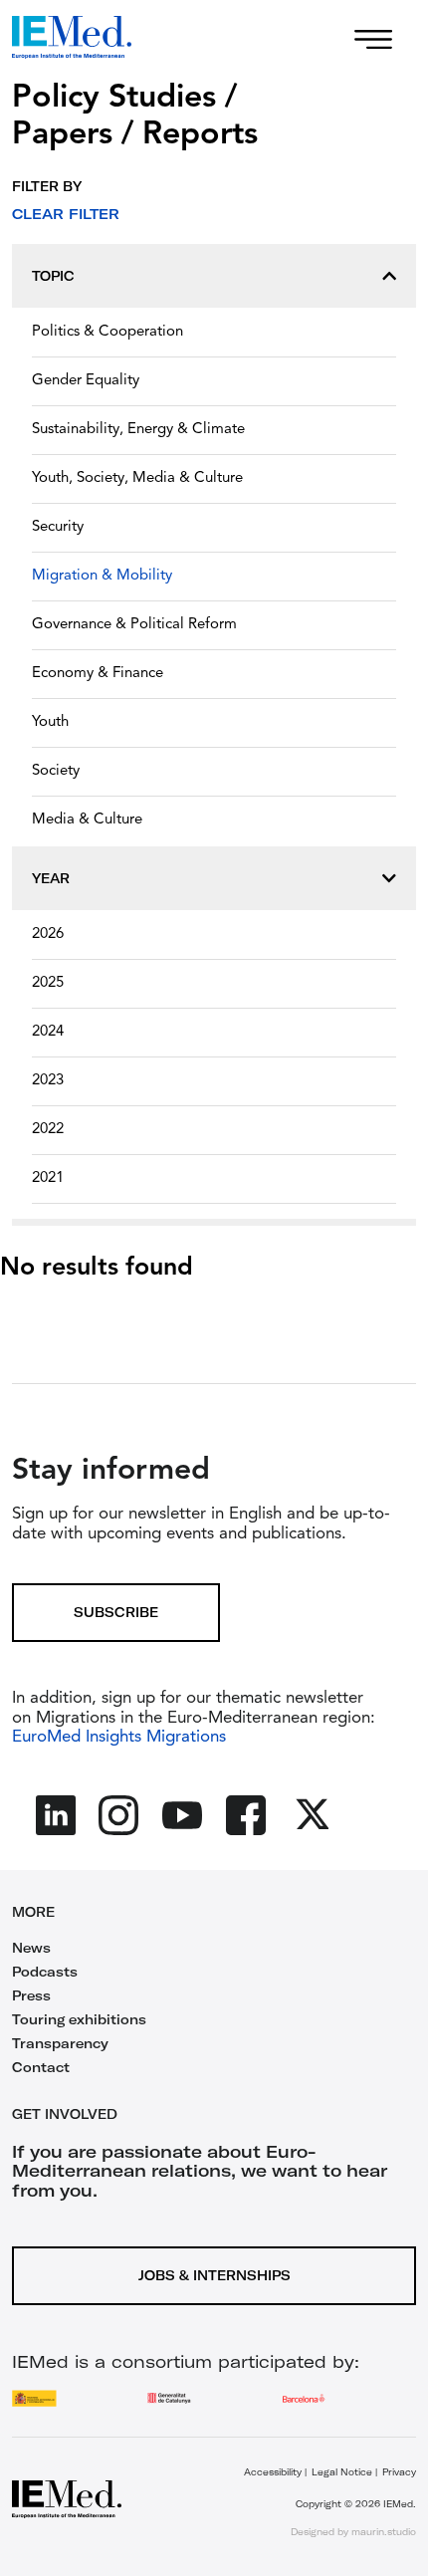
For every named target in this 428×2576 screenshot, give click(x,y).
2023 (48, 1081)
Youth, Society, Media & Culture (137, 478)
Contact (41, 2067)
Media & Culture (87, 820)
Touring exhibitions (79, 2019)
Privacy (399, 2472)
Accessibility (273, 2472)
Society (56, 771)
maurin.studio (384, 2532)
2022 (48, 1130)
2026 (48, 935)
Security (58, 527)
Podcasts (45, 1972)
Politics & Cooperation (107, 332)
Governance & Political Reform (134, 625)
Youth (50, 722)
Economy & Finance (98, 674)
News (31, 1948)
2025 (48, 983)
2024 (48, 1032)
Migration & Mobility (102, 576)
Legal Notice (342, 2472)
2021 (48, 1178)
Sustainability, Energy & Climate (138, 430)
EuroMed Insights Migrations (119, 1737)
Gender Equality (86, 381)
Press (31, 1995)
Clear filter (66, 214)
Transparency (60, 2043)
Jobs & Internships (214, 2275)
